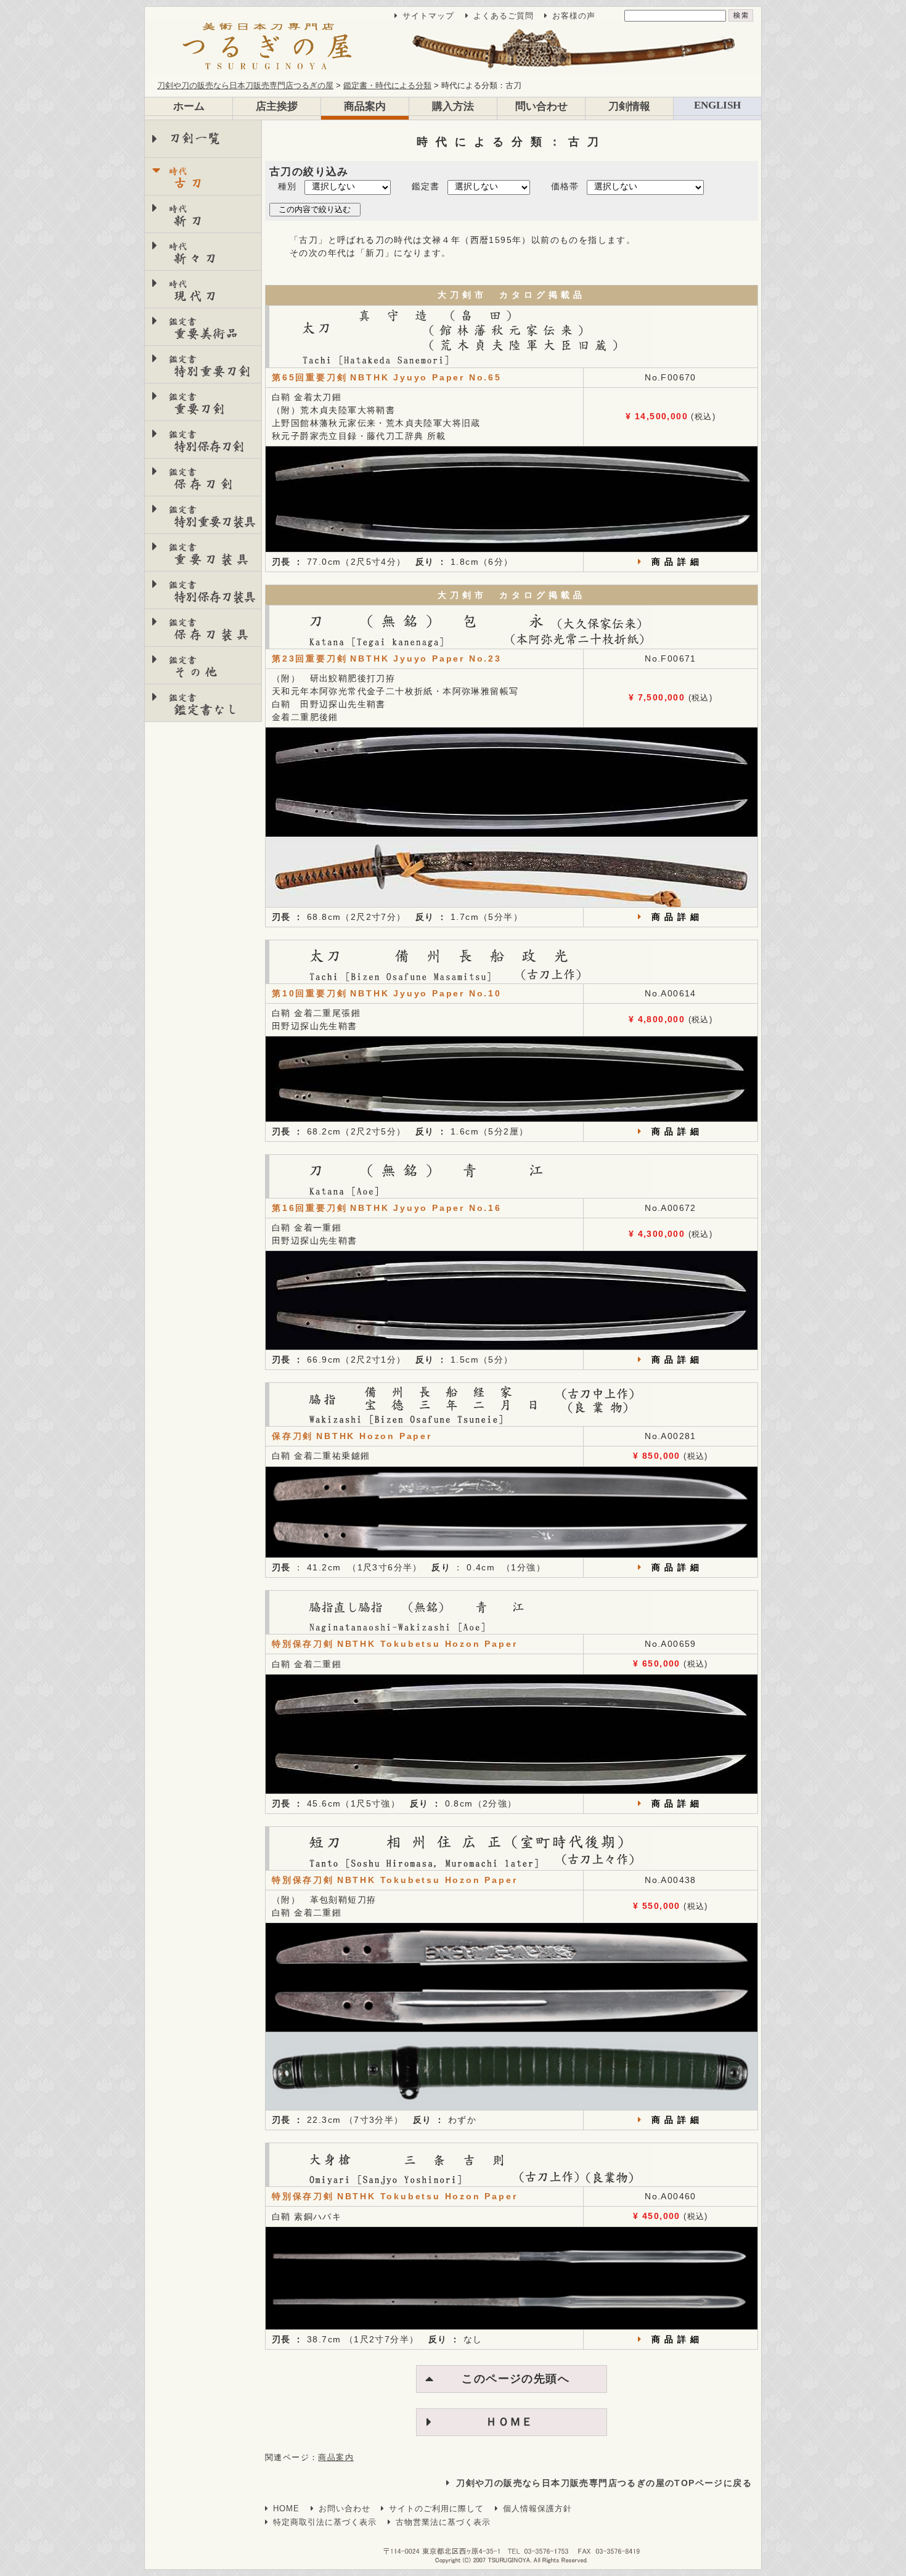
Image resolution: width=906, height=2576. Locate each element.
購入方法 (453, 106)
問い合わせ (541, 106)
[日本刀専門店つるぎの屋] (453, 47)
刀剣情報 (629, 106)
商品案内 (365, 106)
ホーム (189, 106)
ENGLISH (717, 105)
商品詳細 (677, 562)
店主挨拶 (277, 106)
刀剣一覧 (195, 138)
